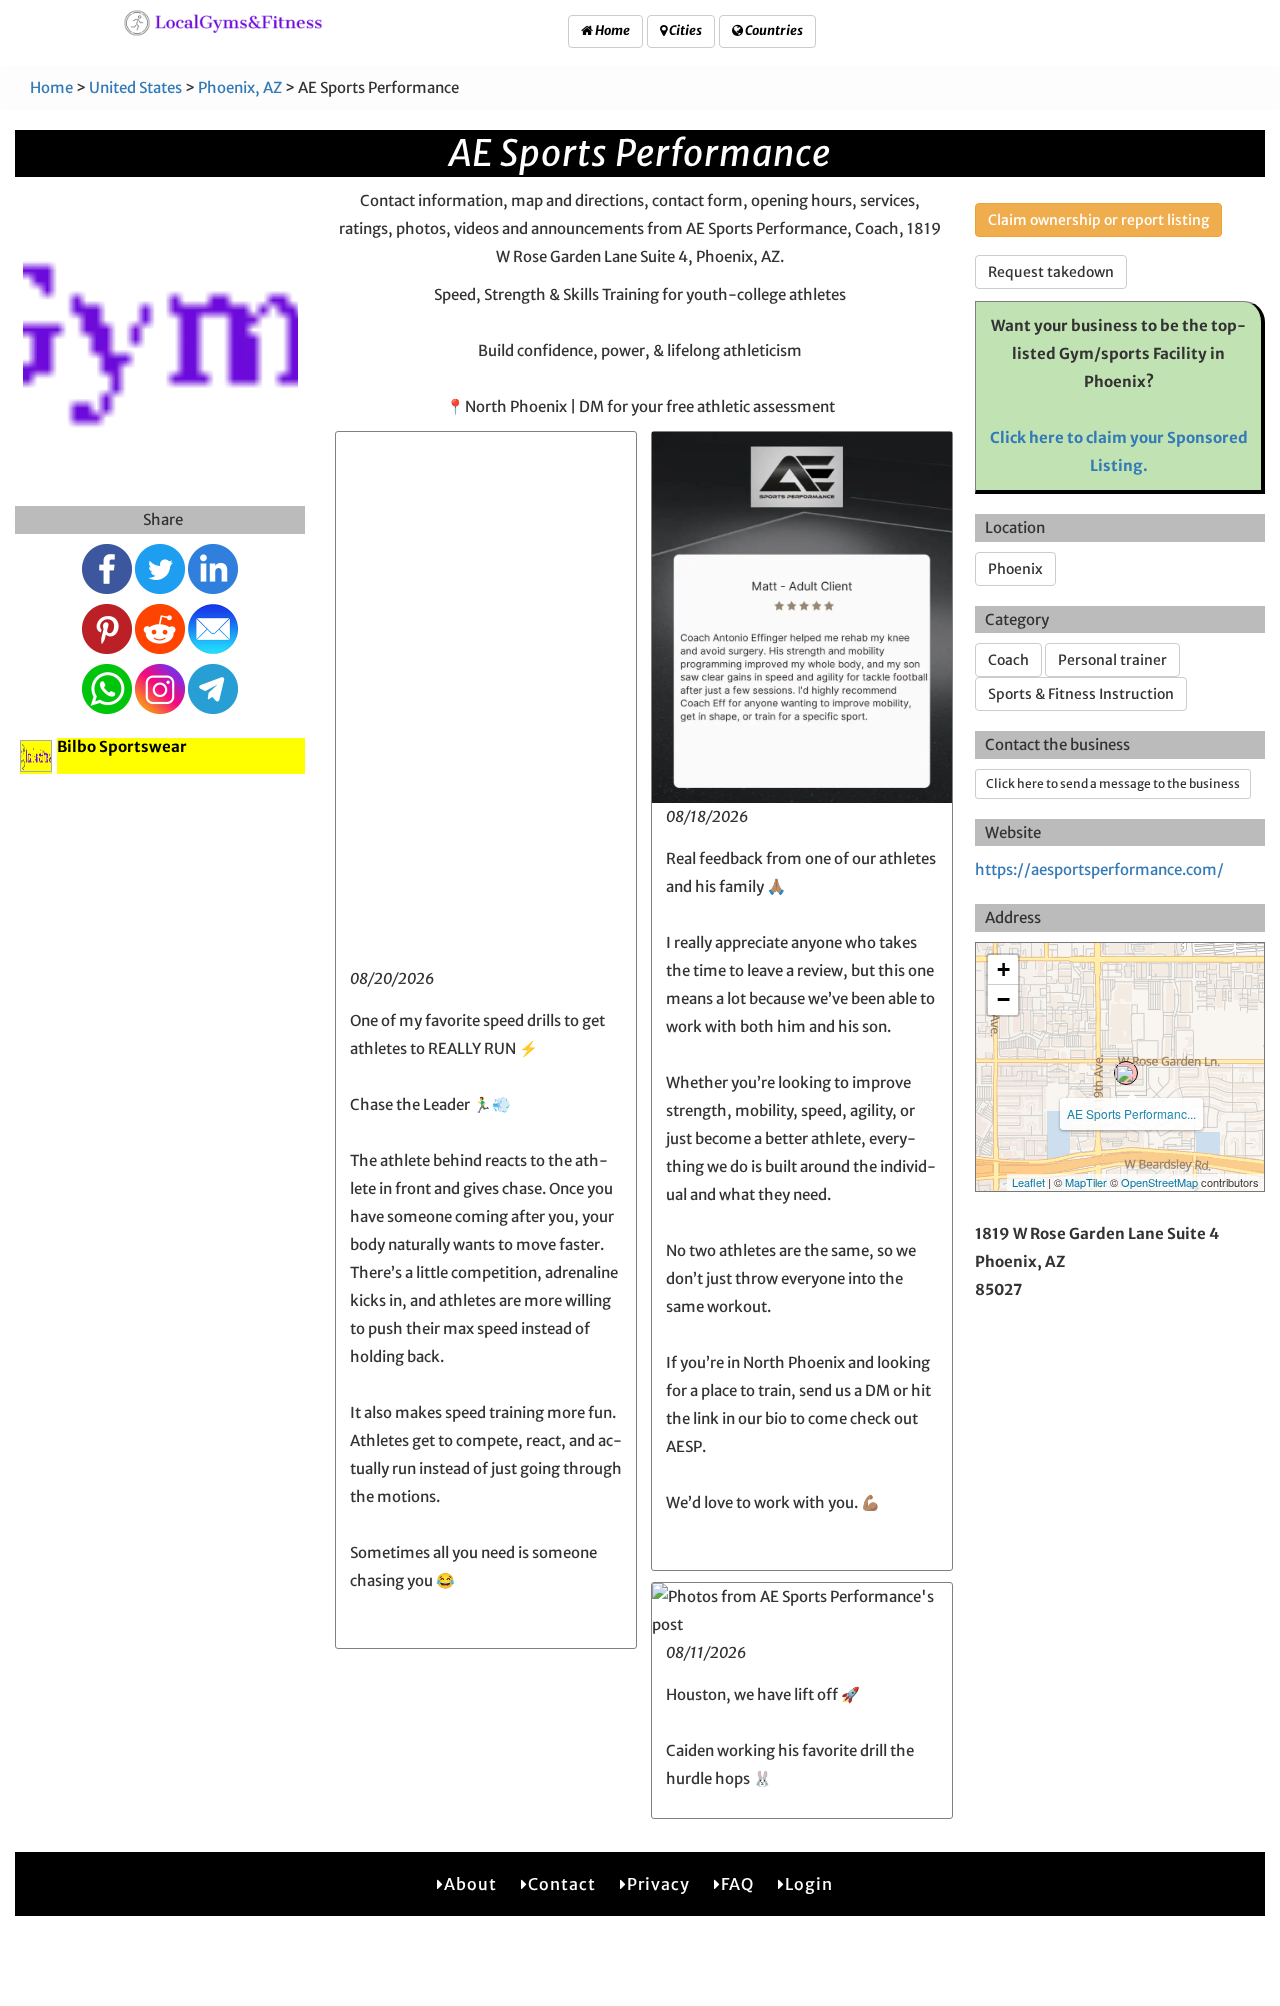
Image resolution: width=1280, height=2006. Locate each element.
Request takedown (1051, 272)
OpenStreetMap (1159, 1182)
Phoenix (1015, 569)
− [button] (1003, 999)
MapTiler (1086, 1182)
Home (611, 30)
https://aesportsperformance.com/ (1099, 869)
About (470, 1884)
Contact (562, 1884)
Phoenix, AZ (240, 87)
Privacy (658, 1884)
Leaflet (1028, 1182)
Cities (684, 30)
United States (135, 87)
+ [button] (1003, 969)
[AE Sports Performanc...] (1126, 1073)
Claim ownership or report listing (1098, 220)
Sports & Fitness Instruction (1081, 694)
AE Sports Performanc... (1131, 1113)
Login (809, 1884)
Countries (773, 30)
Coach (1008, 660)
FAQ (737, 1884)
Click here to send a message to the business (1113, 783)
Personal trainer (1112, 660)
